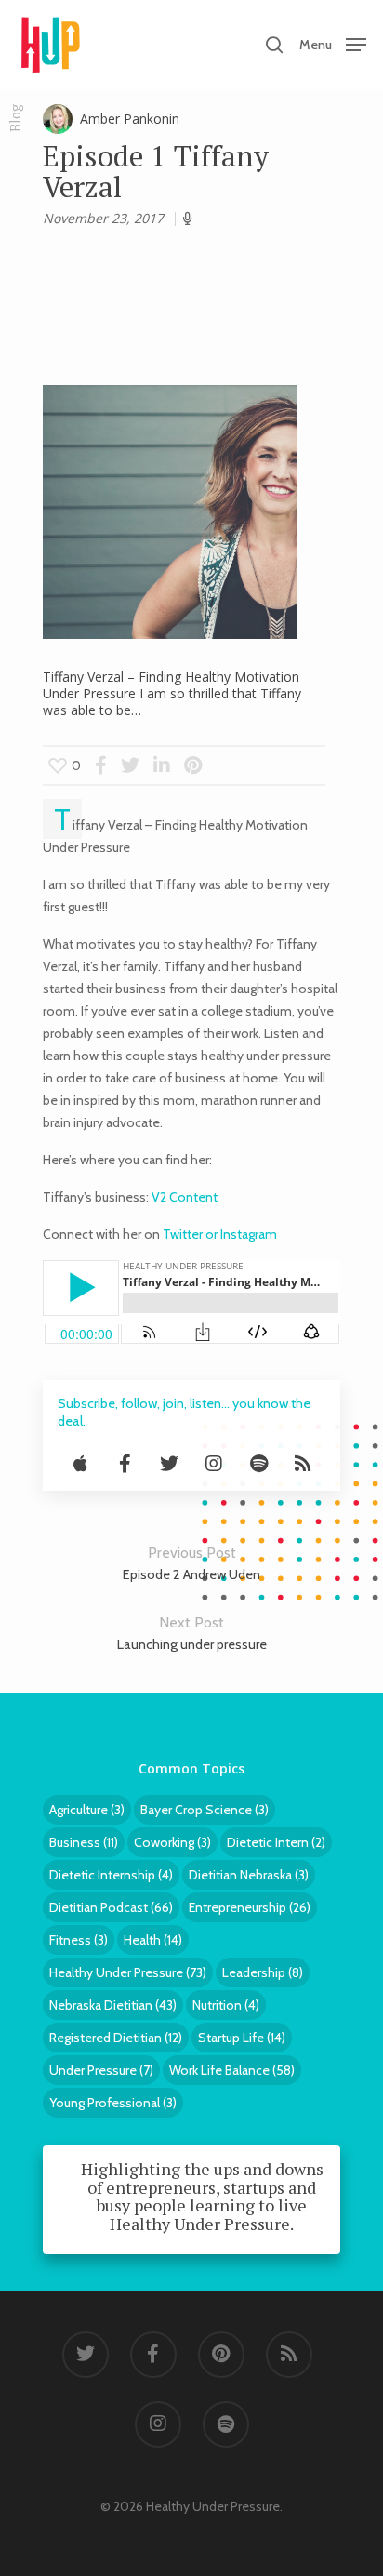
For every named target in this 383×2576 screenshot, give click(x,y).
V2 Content (183, 1197)
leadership (263, 1972)
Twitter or (191, 1234)
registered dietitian (116, 2038)
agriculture (87, 1810)
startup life (242, 2038)
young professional (113, 2103)
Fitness (79, 1940)
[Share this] (101, 765)
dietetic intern (276, 1842)
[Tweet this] (132, 765)
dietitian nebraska (249, 1875)
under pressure (101, 2070)
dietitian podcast (111, 1907)
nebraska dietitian (113, 2005)
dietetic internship (111, 1875)
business (84, 1842)
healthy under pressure (128, 1972)
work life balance (232, 2070)
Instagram (249, 1234)
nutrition (226, 2005)
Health (153, 1940)
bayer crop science (205, 1810)
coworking (172, 1842)
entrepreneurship (250, 1907)
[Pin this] (193, 765)
